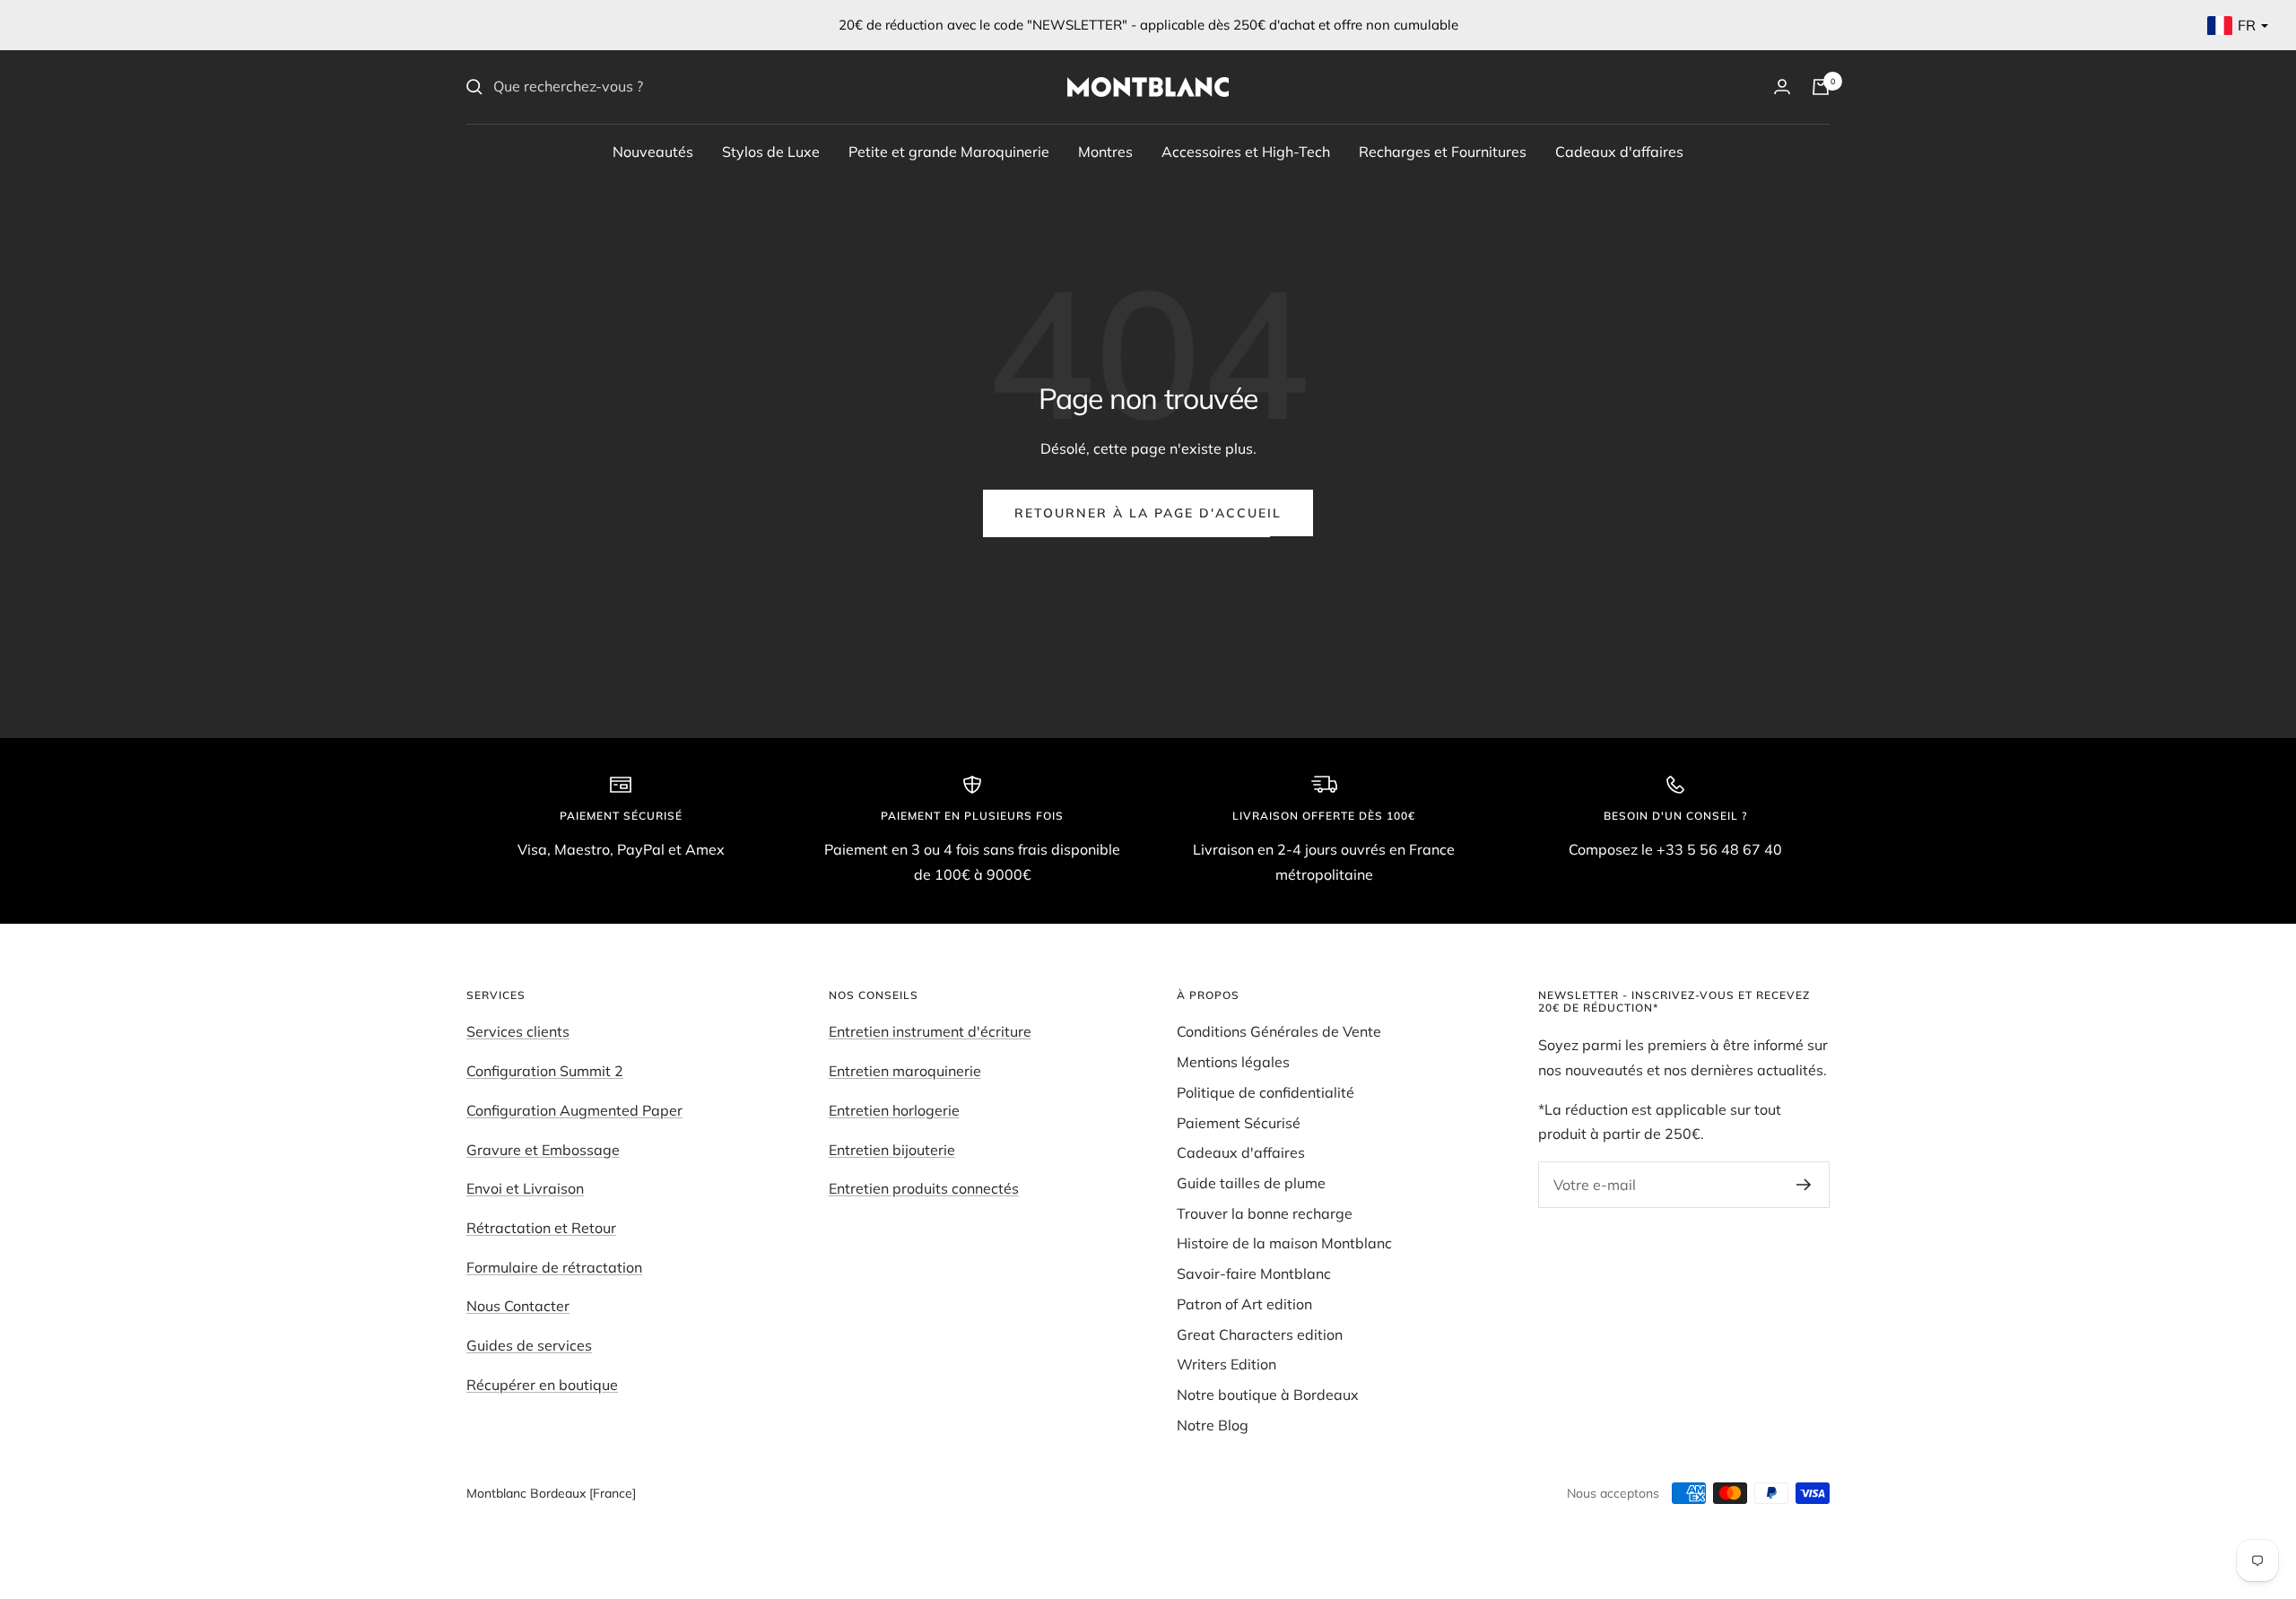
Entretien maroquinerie (905, 1071)
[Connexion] (1782, 87)
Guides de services (529, 1345)
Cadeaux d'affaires (1619, 151)
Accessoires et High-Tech (1246, 151)
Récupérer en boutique (542, 1385)
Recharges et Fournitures (1443, 151)
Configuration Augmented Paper (574, 1110)
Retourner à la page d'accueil (1148, 513)
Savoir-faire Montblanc (1254, 1273)
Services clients (518, 1031)
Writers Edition (1226, 1364)
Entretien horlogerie (894, 1110)
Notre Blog (1213, 1425)
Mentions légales (1233, 1062)
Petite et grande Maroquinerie (949, 151)
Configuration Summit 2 (545, 1071)
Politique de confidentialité (1265, 1092)
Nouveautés (653, 151)
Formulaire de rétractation (554, 1267)
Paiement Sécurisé (1239, 1123)
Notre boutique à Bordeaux (1268, 1395)
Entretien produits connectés (924, 1188)
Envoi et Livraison (525, 1188)
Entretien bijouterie (892, 1150)
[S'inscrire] (1804, 1185)
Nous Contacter (518, 1306)
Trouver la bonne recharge (1265, 1213)
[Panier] (1821, 87)
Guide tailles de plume (1251, 1183)
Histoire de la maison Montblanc (1284, 1243)
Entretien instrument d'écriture (930, 1031)
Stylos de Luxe (771, 151)
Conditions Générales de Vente (1279, 1031)
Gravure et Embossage (543, 1150)
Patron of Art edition (1244, 1304)
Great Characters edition (1260, 1334)
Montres (1105, 151)
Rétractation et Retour (541, 1228)
